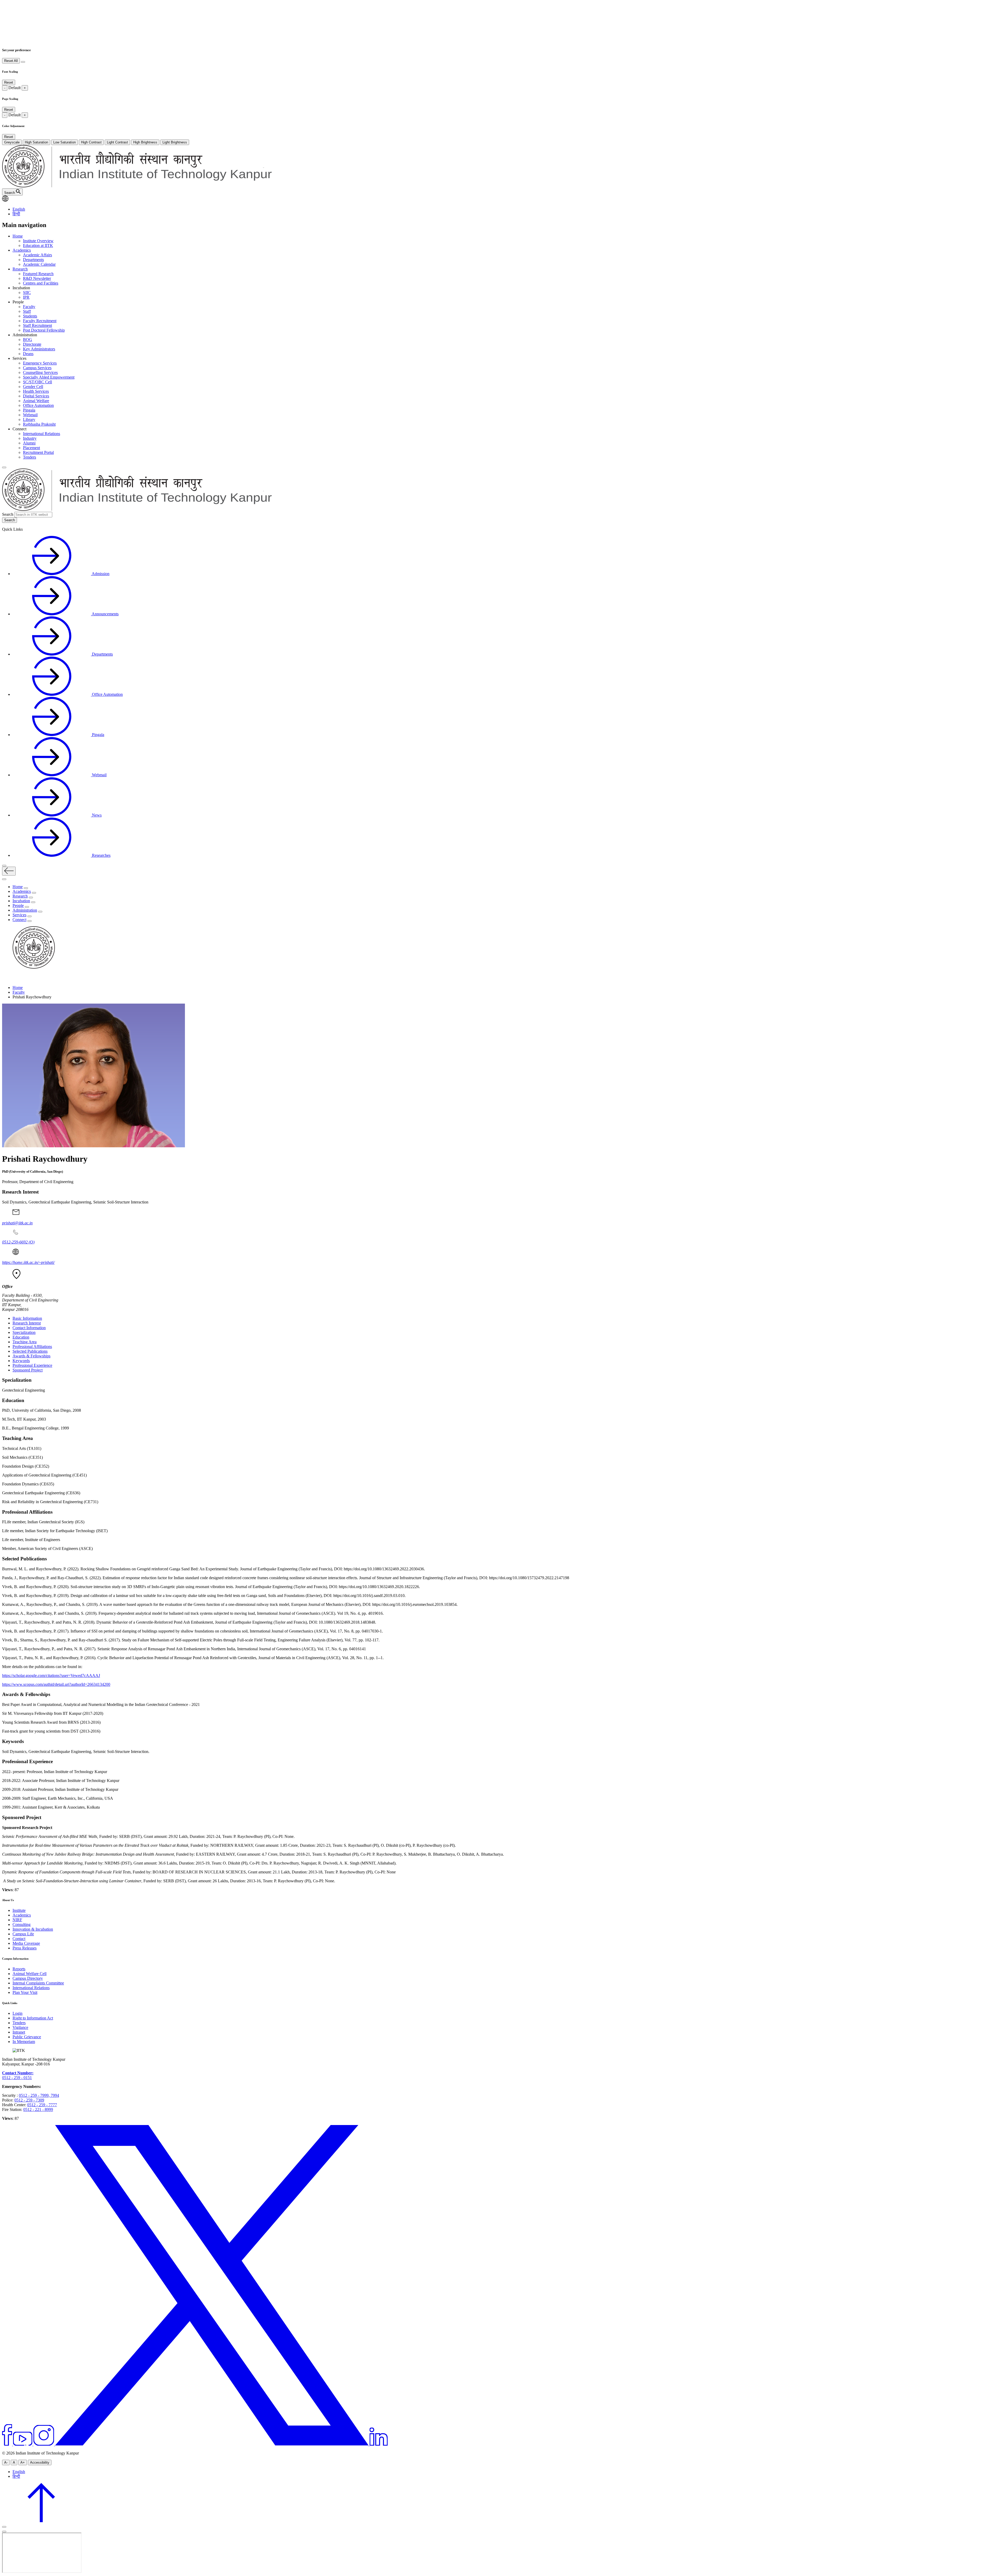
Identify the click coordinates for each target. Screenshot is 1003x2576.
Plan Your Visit (25, 1992)
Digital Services (36, 396)
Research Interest (27, 1323)
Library (29, 419)
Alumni (29, 443)
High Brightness (145, 142)
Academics (22, 250)
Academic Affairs (37, 255)
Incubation (21, 901)
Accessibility (40, 2462)
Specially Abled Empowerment (49, 377)
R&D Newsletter (37, 278)
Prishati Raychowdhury (45, 1159)
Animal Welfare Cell (30, 1974)
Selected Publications (30, 1351)
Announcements (105, 614)
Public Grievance (27, 2037)
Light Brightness (175, 142)
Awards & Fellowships (31, 1356)
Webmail (30, 415)
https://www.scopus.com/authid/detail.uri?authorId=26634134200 (56, 1684)
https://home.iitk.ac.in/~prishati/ (28, 1262)
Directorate (32, 344)
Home (18, 236)
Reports (19, 1969)
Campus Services (37, 368)
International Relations (42, 434)
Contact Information (29, 1328)
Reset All (11, 61)
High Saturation (36, 142)
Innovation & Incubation (33, 1929)
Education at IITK (38, 245)
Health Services (36, 391)
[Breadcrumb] (5, 979)
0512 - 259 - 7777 (42, 2105)
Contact (19, 1939)
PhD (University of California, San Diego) (33, 1171)
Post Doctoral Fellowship (44, 330)
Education (21, 1337)
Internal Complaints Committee (38, 1983)
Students (30, 316)
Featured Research (38, 274)
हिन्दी (16, 214)
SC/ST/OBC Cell (37, 382)
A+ (23, 2462)
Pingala (29, 410)
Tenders (30, 457)
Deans (28, 354)
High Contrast (91, 142)
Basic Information (27, 1318)
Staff (27, 311)
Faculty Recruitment (40, 321)
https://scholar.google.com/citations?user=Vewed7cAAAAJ (51, 1675)
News (96, 815)
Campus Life (23, 1934)
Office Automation (38, 405)
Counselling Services (40, 372)
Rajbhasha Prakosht (39, 424)
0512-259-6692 (18, 1242)
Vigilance (20, 2027)
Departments (33, 260)
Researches (101, 855)
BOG (28, 340)
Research (20, 269)
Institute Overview (38, 241)
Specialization (24, 1332)
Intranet (19, 2032)
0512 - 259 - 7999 (34, 2095)
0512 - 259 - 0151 (17, 2078)
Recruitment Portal (38, 452)
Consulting (22, 1924)
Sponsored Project (28, 1370)
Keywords (21, 1361)
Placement (31, 448)
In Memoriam (24, 2042)
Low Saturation (65, 142)
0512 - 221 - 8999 (38, 2109)
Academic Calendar (39, 264)
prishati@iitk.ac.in (17, 1223)
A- (6, 2462)
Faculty (29, 307)
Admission (100, 574)
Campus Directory (28, 1978)
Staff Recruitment (37, 325)
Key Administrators (39, 349)
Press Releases (25, 1948)
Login (18, 2013)
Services (19, 915)
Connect (19, 920)
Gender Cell (33, 387)
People (18, 905)
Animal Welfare (36, 401)
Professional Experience (32, 1365)
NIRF (17, 1920)
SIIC (27, 293)
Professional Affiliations (32, 1347)
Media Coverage (26, 1943)
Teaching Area (25, 1342)
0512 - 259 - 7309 (29, 2100)
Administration (25, 910)
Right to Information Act (33, 2018)
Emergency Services (40, 363)
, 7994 (54, 2095)
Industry (30, 438)
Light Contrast (117, 142)
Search (8, 514)
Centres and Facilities (41, 283)
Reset (9, 82)
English (19, 209)
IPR (26, 297)
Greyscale (12, 142)
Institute (19, 1910)
